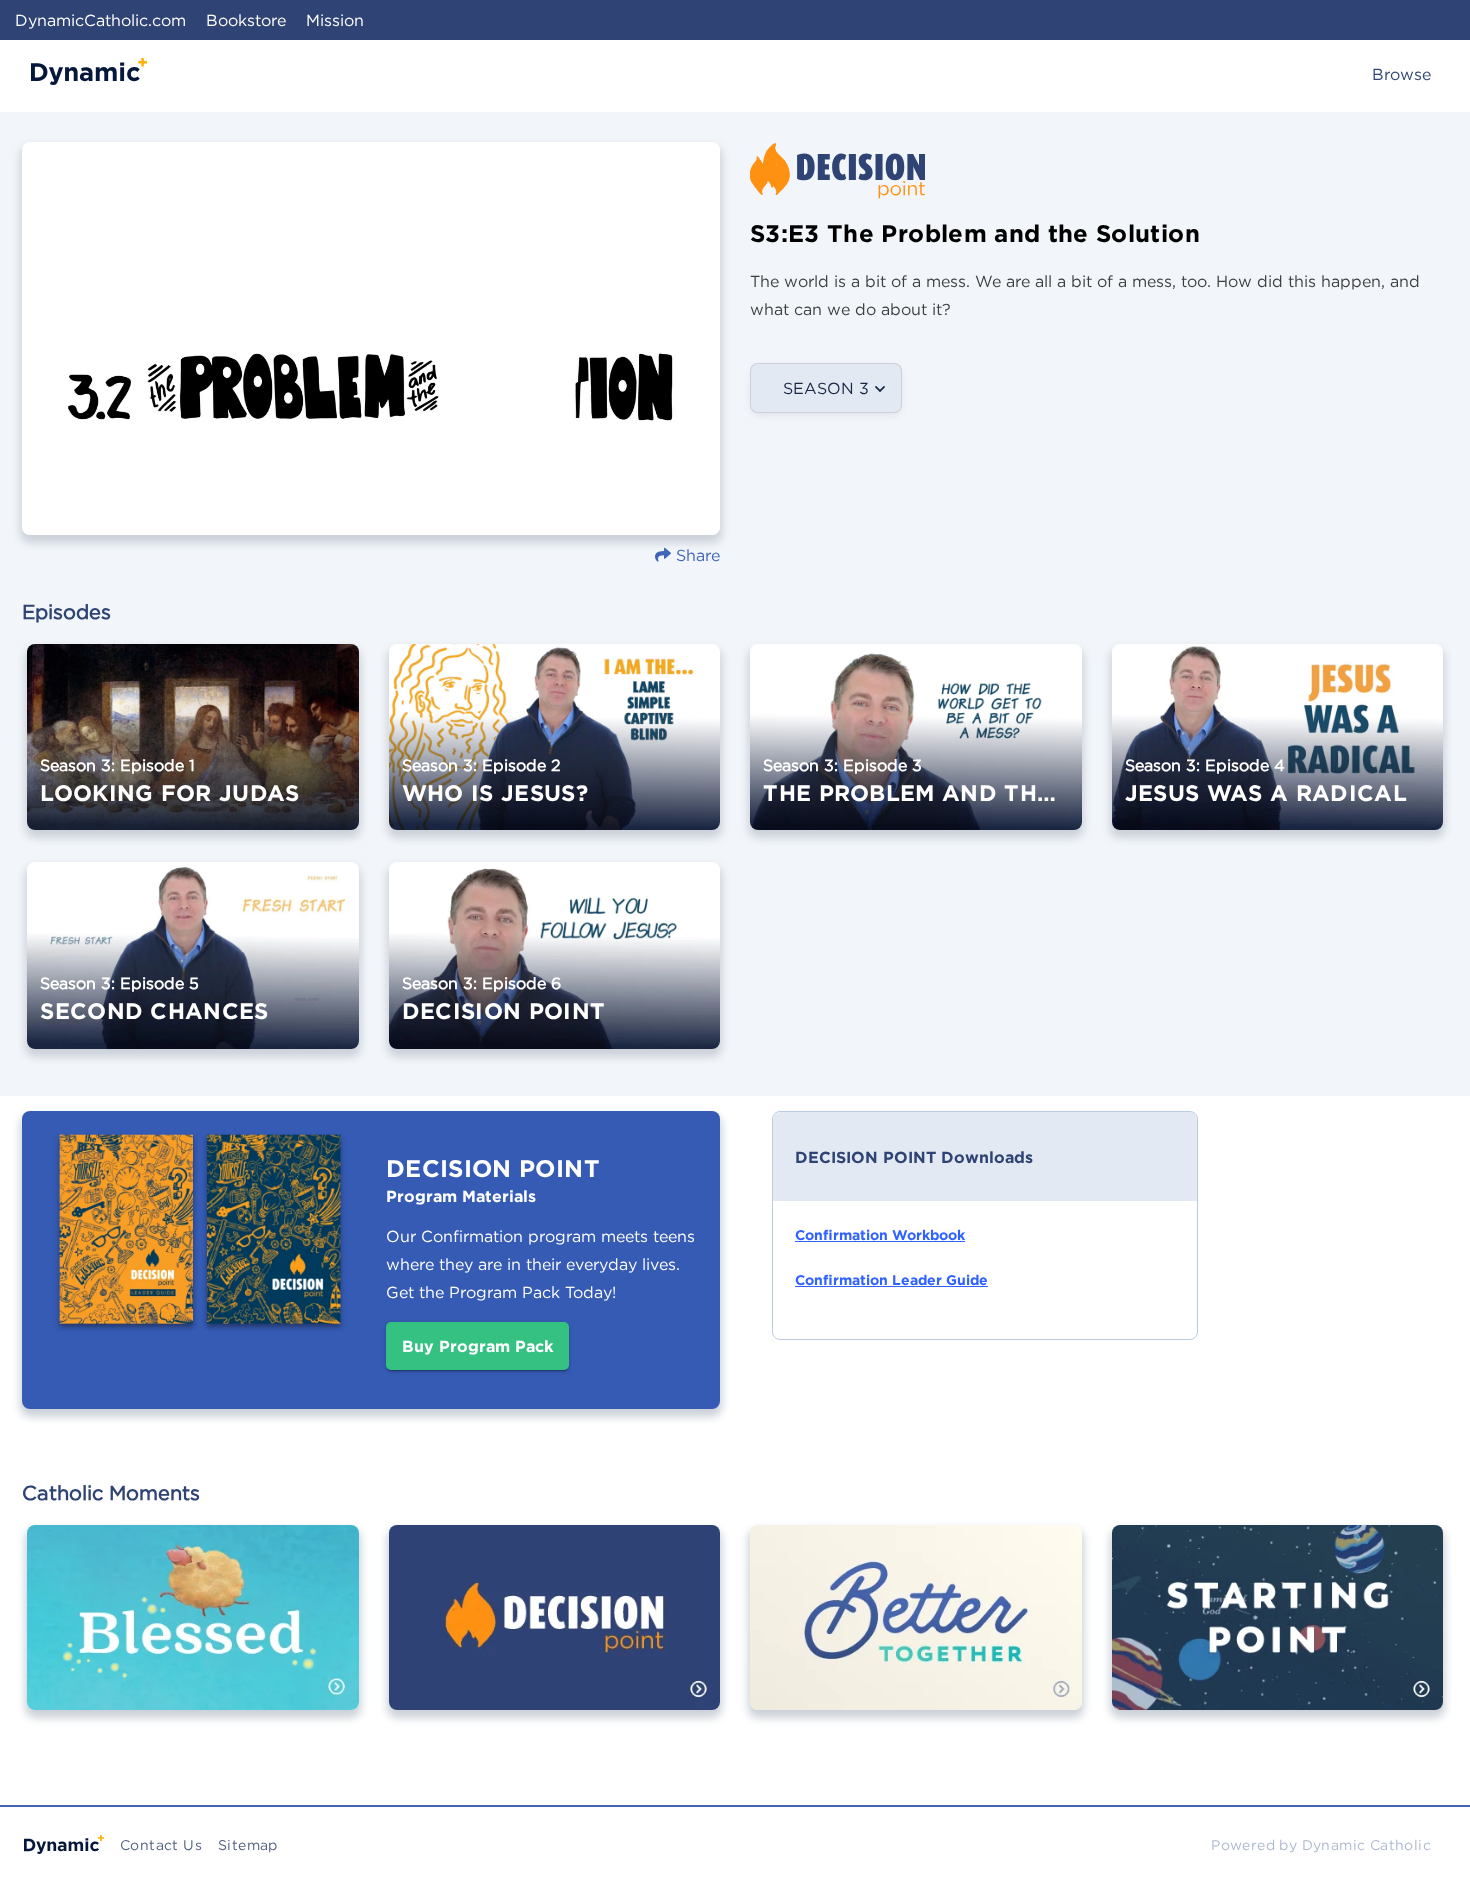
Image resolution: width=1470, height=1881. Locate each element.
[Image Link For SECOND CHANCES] (193, 969)
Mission (335, 20)
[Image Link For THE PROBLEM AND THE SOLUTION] (916, 751)
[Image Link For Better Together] (916, 1632)
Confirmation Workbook (880, 1235)
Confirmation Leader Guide (891, 1280)
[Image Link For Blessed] (193, 1632)
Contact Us (161, 1845)
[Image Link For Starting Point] (1278, 1632)
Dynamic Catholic (1366, 1845)
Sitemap (248, 1845)
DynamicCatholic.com (100, 20)
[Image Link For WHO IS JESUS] (555, 751)
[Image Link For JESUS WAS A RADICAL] (1278, 751)
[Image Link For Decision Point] (555, 1632)
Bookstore (246, 20)
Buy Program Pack (477, 1346)
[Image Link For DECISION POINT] (555, 969)
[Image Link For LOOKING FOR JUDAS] (193, 751)
